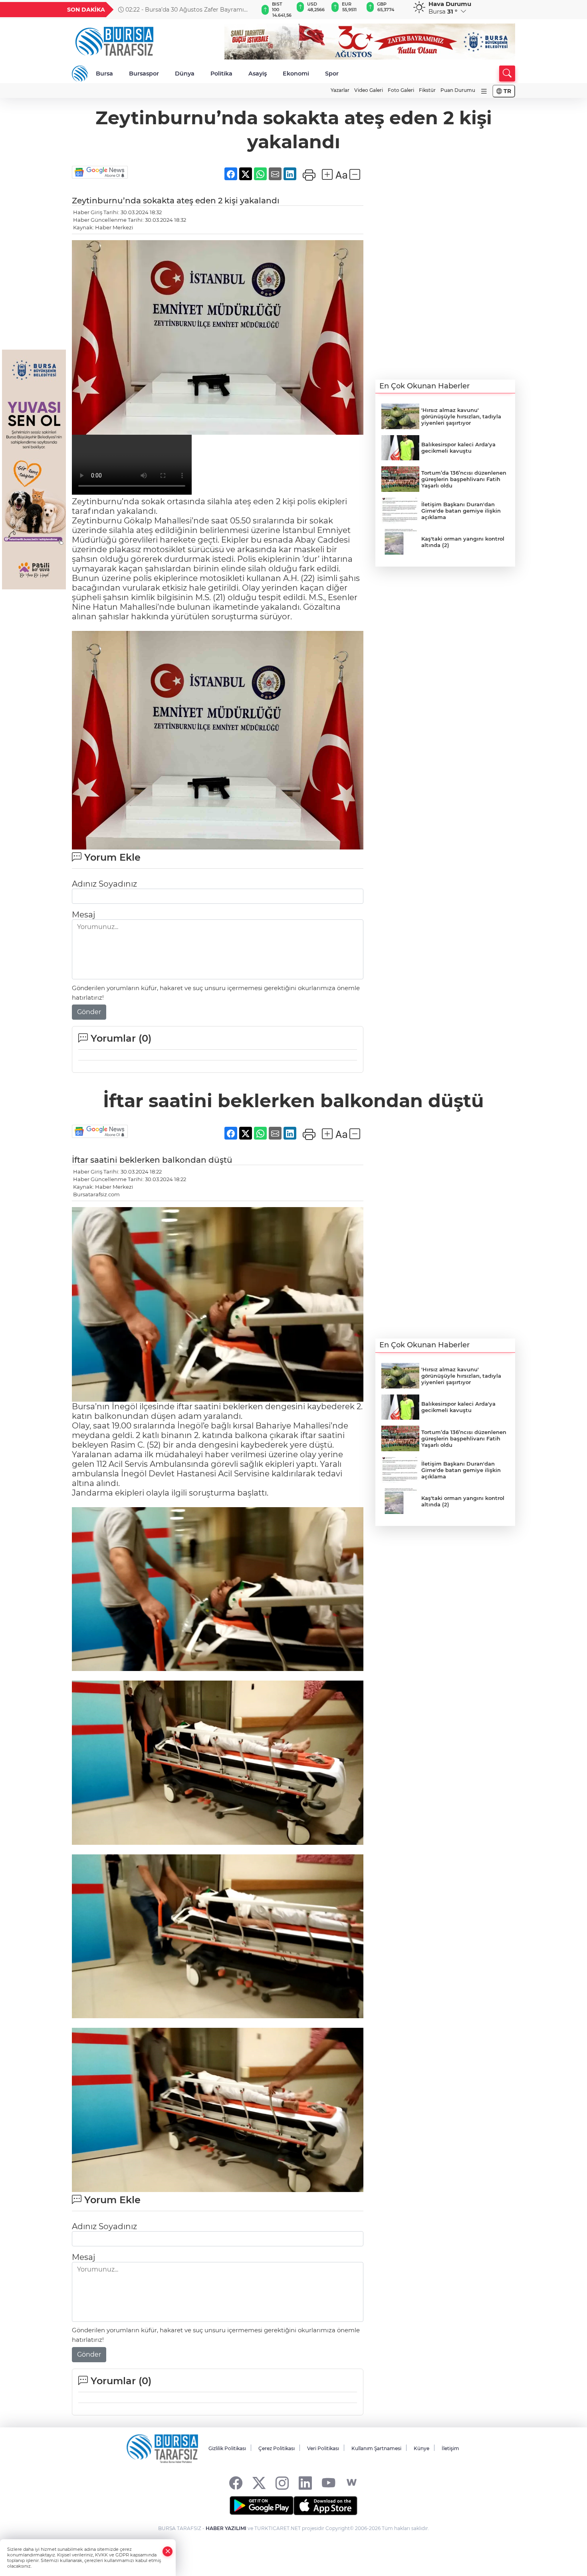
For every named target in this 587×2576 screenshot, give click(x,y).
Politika (221, 74)
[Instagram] (282, 2483)
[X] (259, 2483)
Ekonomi (296, 74)
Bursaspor (144, 74)
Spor (332, 74)
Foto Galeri (401, 90)
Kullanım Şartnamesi (376, 2448)
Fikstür (427, 90)
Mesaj (83, 915)
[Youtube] (328, 2483)
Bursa (104, 74)
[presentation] (248, 10)
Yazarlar (340, 90)
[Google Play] (262, 2506)
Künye (421, 2448)
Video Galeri (369, 90)
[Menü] (484, 91)
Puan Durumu (458, 90)
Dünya (185, 74)
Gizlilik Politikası (227, 2448)
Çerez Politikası (277, 2448)
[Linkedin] (305, 2483)
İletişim (450, 2448)
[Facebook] (236, 2483)
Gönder (89, 1012)
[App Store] (325, 2506)
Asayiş (258, 74)
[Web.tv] (352, 2483)
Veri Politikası (323, 2448)
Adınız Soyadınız (104, 884)
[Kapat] (168, 2551)
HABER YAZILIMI (226, 2528)
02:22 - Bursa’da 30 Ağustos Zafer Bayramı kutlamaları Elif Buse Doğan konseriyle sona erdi (186, 10)
